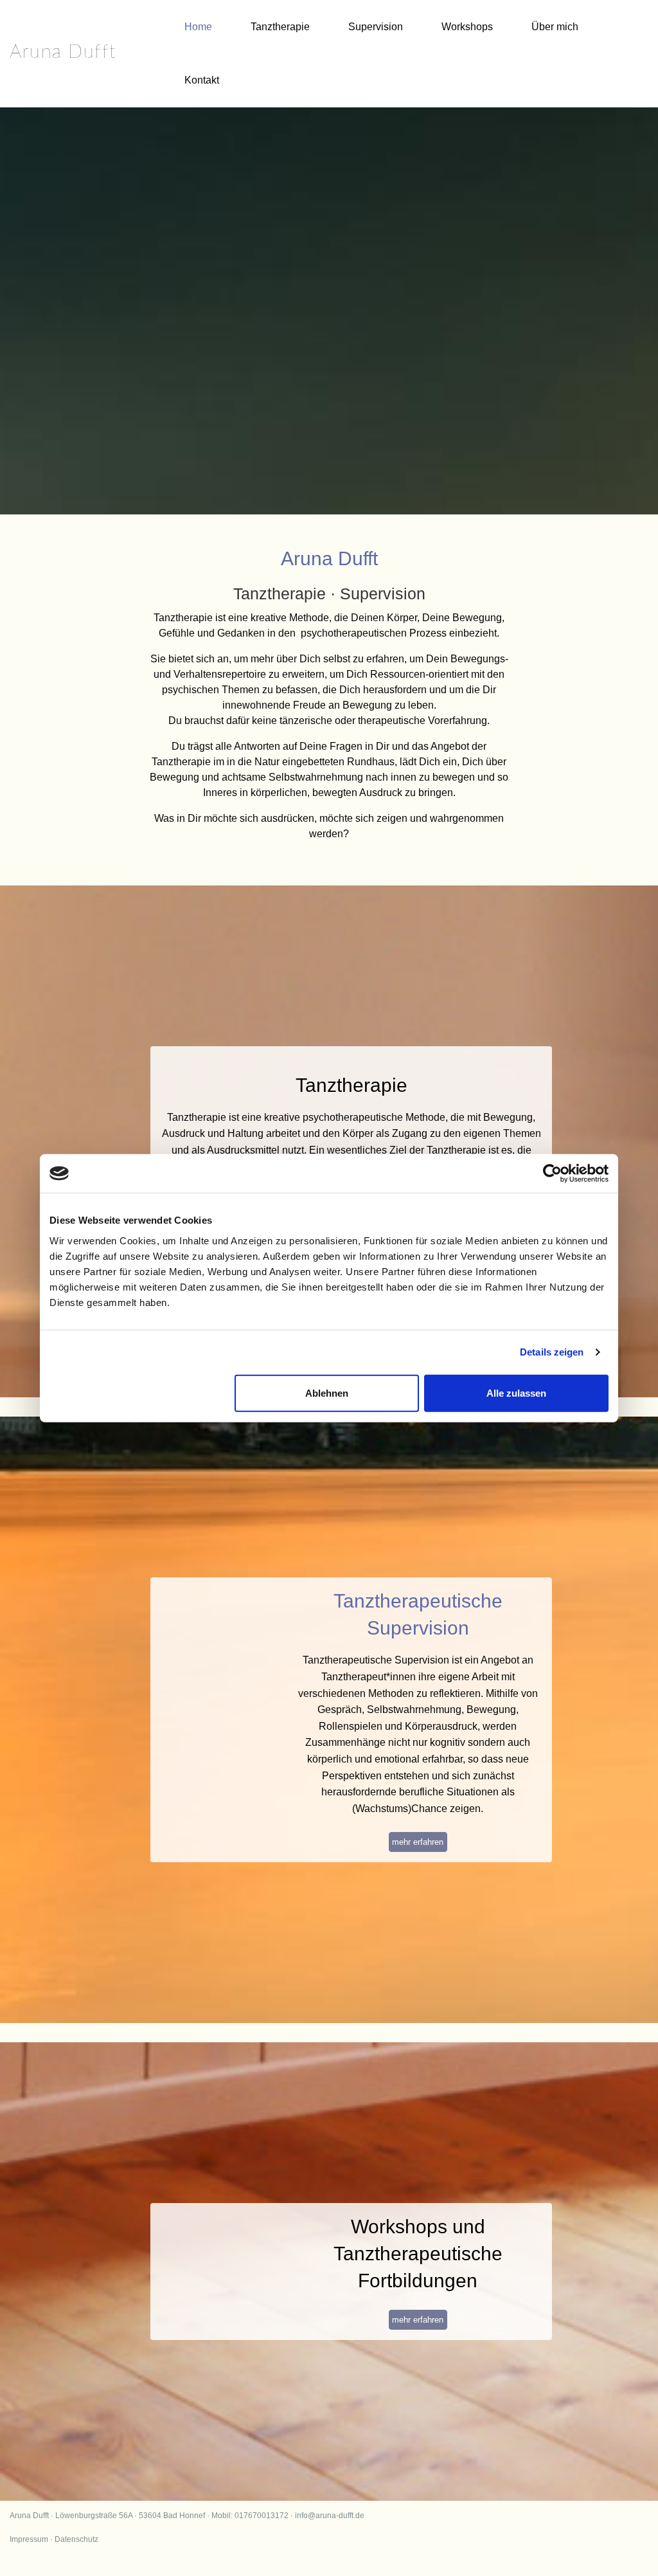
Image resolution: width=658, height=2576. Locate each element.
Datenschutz (76, 2539)
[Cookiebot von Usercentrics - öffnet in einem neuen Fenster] (552, 1174)
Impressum (29, 2539)
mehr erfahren (418, 1842)
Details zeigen (552, 1352)
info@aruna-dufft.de (330, 2516)
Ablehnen (327, 1392)
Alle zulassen (516, 1392)
